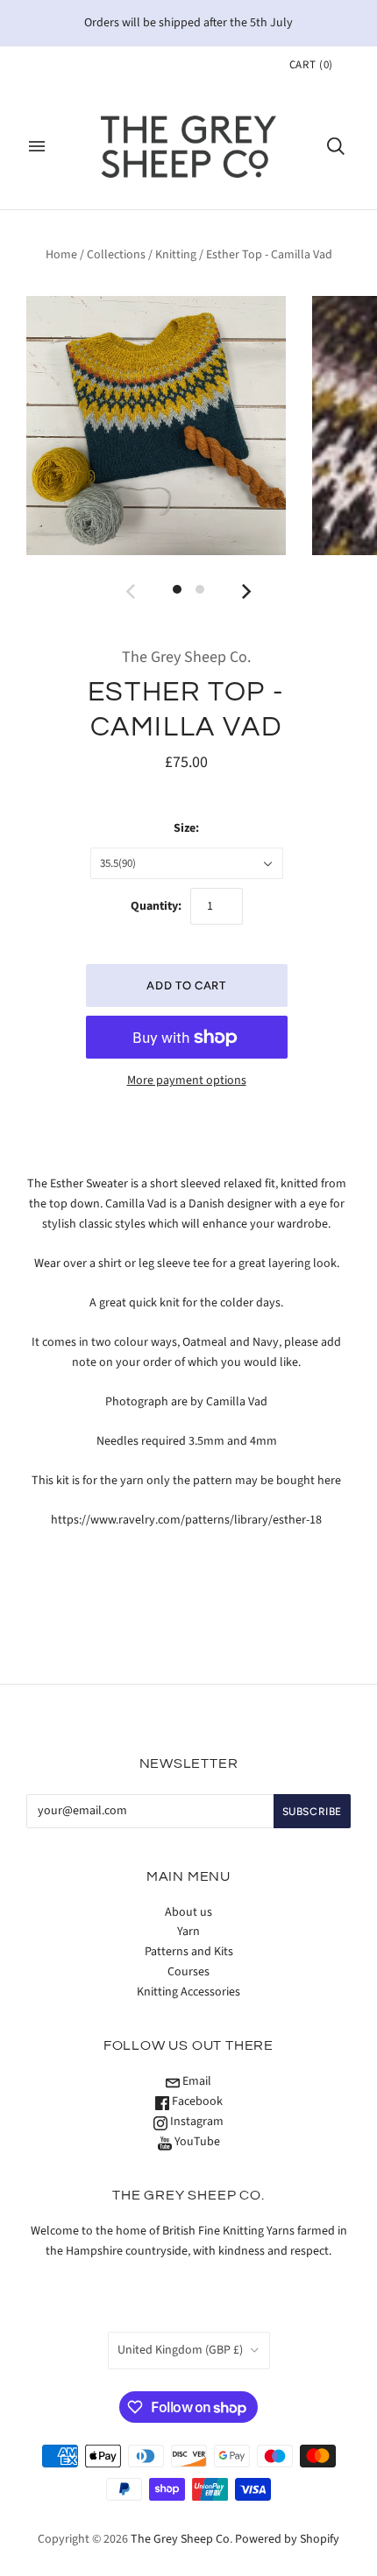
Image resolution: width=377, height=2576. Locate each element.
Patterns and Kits (189, 1952)
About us (188, 1912)
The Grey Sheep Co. (186, 657)
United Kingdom (180, 2350)
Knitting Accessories (188, 1992)
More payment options (187, 1080)
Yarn (188, 1932)
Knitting (176, 255)
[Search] (336, 146)
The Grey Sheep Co (180, 2539)
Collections (116, 255)
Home (61, 255)
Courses (188, 1972)
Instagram (196, 2122)
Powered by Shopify (287, 2539)
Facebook (196, 2101)
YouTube (196, 2142)
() (311, 65)
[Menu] (37, 146)
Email (196, 2081)
